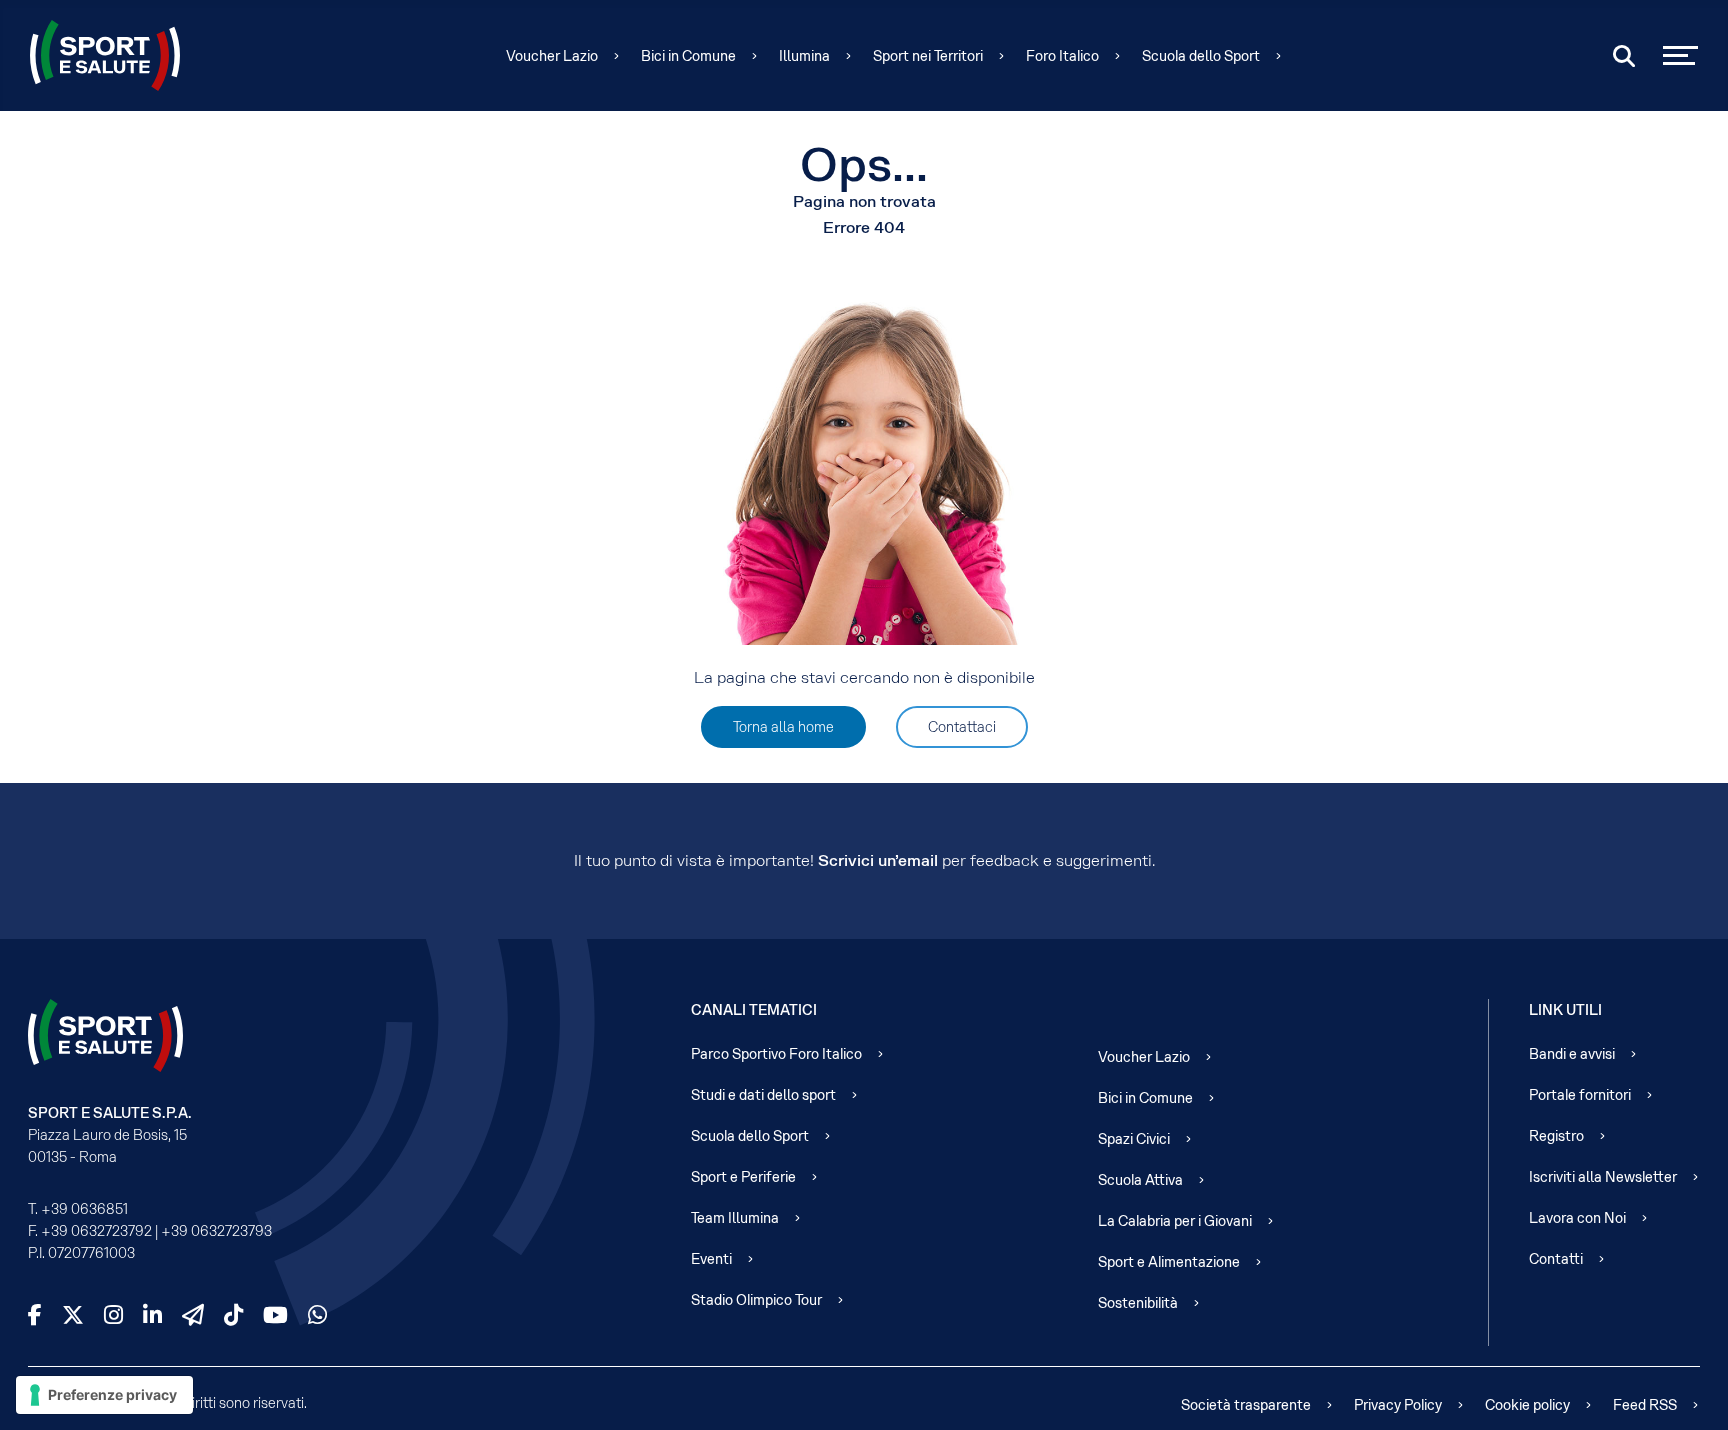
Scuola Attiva (1140, 1180)
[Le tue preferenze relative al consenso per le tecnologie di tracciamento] (104, 1395)
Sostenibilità (1138, 1303)
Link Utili (1565, 1010)
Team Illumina (735, 1218)
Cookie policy (1527, 1405)
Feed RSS (1645, 1405)
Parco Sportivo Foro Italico (776, 1054)
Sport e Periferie (743, 1177)
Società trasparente (1246, 1405)
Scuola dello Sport (1201, 56)
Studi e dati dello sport (763, 1095)
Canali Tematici (754, 1010)
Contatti (1556, 1259)
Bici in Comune (688, 56)
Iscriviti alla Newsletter (1603, 1177)
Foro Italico (1062, 56)
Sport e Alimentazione (1169, 1262)
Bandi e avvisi (1572, 1054)
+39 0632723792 (96, 1231)
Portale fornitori (1580, 1095)
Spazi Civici (1134, 1139)
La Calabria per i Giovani (1175, 1221)
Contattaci (962, 727)
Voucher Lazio (552, 56)
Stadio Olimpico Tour (756, 1300)
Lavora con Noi (1577, 1218)
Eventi (711, 1259)
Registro (1556, 1136)
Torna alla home (783, 727)
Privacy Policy (1398, 1405)
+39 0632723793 (216, 1231)
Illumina (804, 56)
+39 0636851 (84, 1209)
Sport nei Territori (928, 56)
